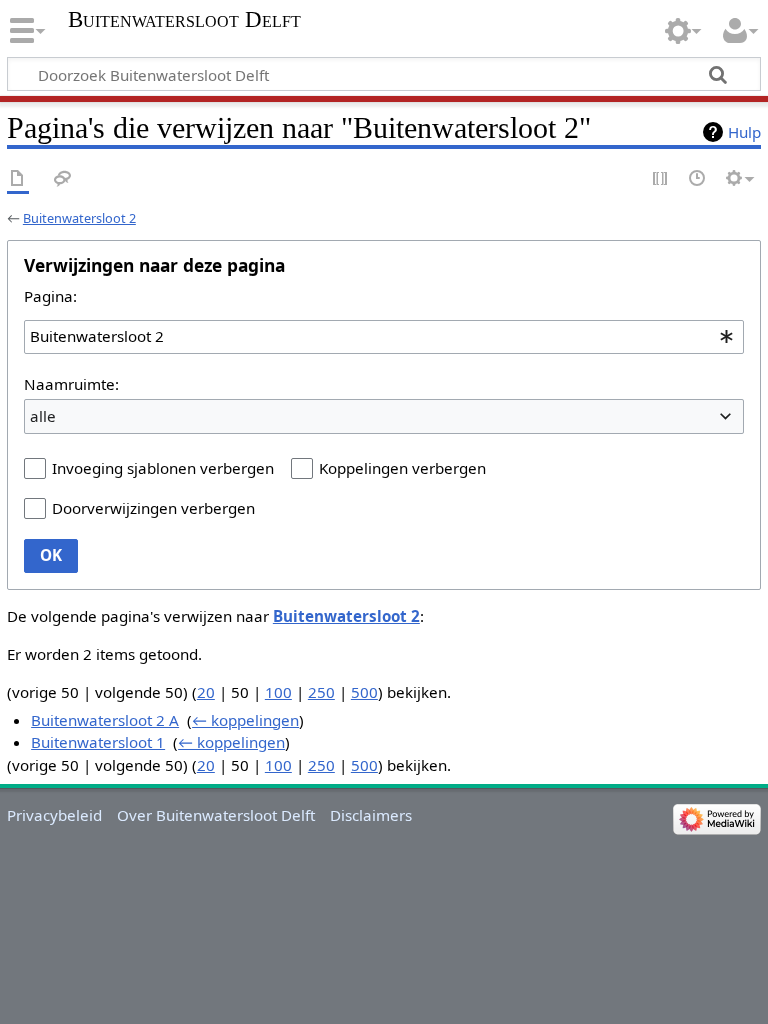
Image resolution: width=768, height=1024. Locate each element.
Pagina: (50, 296)
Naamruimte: (71, 384)
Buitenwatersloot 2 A (105, 720)
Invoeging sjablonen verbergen (163, 468)
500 (364, 692)
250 (321, 692)
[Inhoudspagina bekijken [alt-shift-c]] (18, 179)
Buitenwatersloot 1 (98, 742)
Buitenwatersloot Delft (184, 20)
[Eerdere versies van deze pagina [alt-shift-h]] (698, 179)
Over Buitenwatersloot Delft (216, 815)
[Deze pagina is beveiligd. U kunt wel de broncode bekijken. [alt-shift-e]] (661, 179)
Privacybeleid (54, 815)
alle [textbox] (43, 416)
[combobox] (384, 337)
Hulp (744, 132)
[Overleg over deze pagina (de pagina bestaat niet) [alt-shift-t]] (63, 179)
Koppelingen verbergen (402, 468)
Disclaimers (371, 815)
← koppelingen (245, 720)
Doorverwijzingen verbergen (153, 508)
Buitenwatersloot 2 (79, 218)
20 (206, 692)
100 (278, 692)
